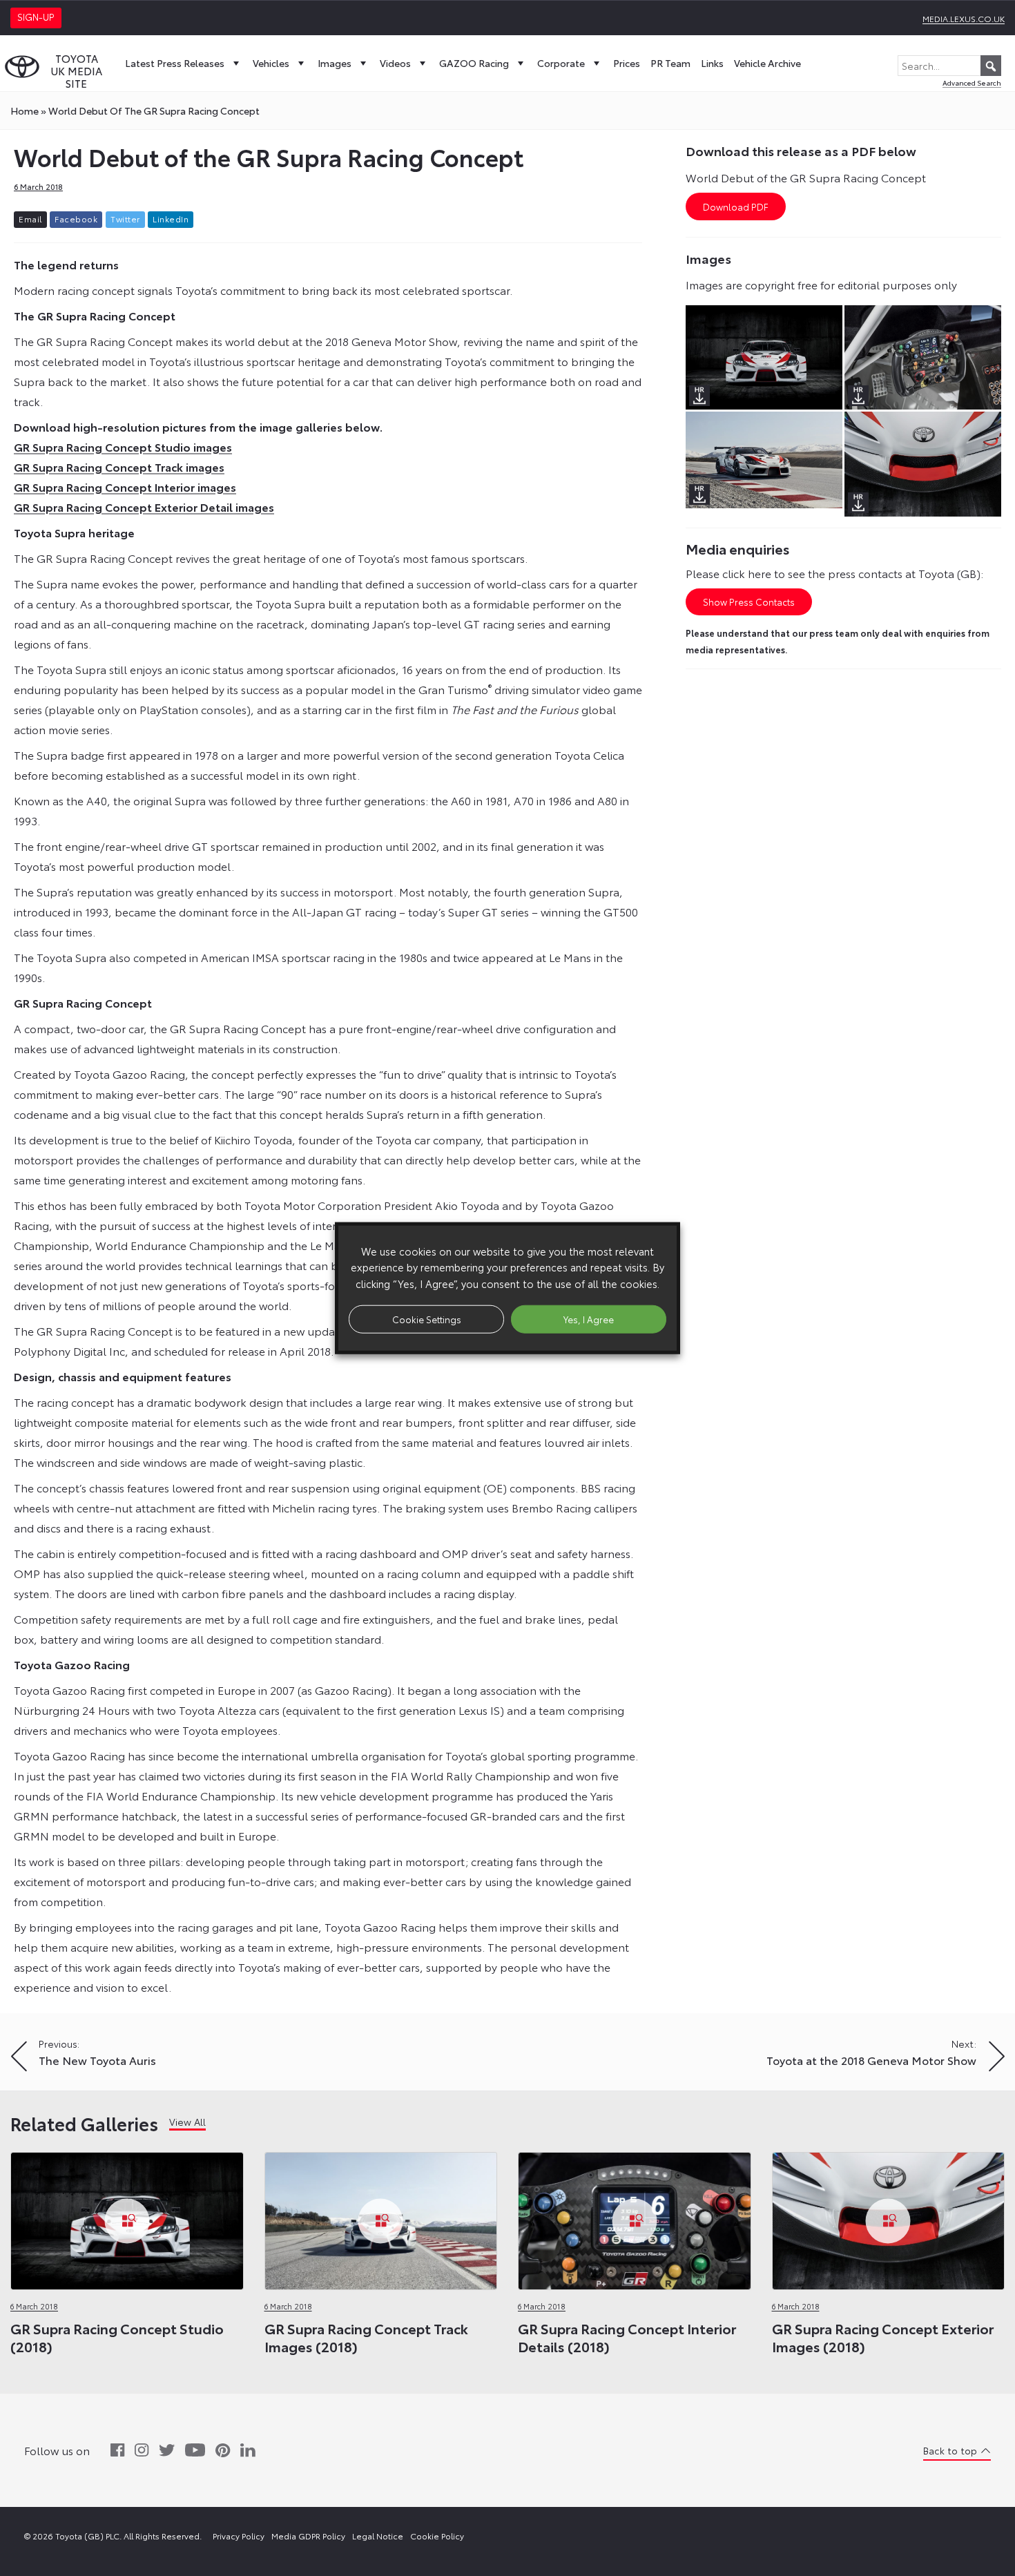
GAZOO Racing (474, 63)
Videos (395, 63)
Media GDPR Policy (308, 2536)
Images (335, 63)
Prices (627, 63)
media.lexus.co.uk (964, 18)
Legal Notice (378, 2536)
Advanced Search (972, 83)
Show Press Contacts (749, 602)
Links (712, 63)
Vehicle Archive (767, 63)
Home (25, 110)
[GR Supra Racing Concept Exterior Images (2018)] (889, 2217)
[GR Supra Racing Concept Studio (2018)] (127, 2217)
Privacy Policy (239, 2536)
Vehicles (271, 63)
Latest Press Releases (175, 63)
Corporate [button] (561, 63)
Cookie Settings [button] (427, 1318)
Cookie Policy (437, 2536)
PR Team (670, 63)
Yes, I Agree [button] (589, 1318)
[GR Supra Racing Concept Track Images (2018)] (381, 2217)
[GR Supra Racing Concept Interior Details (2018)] (635, 2217)
